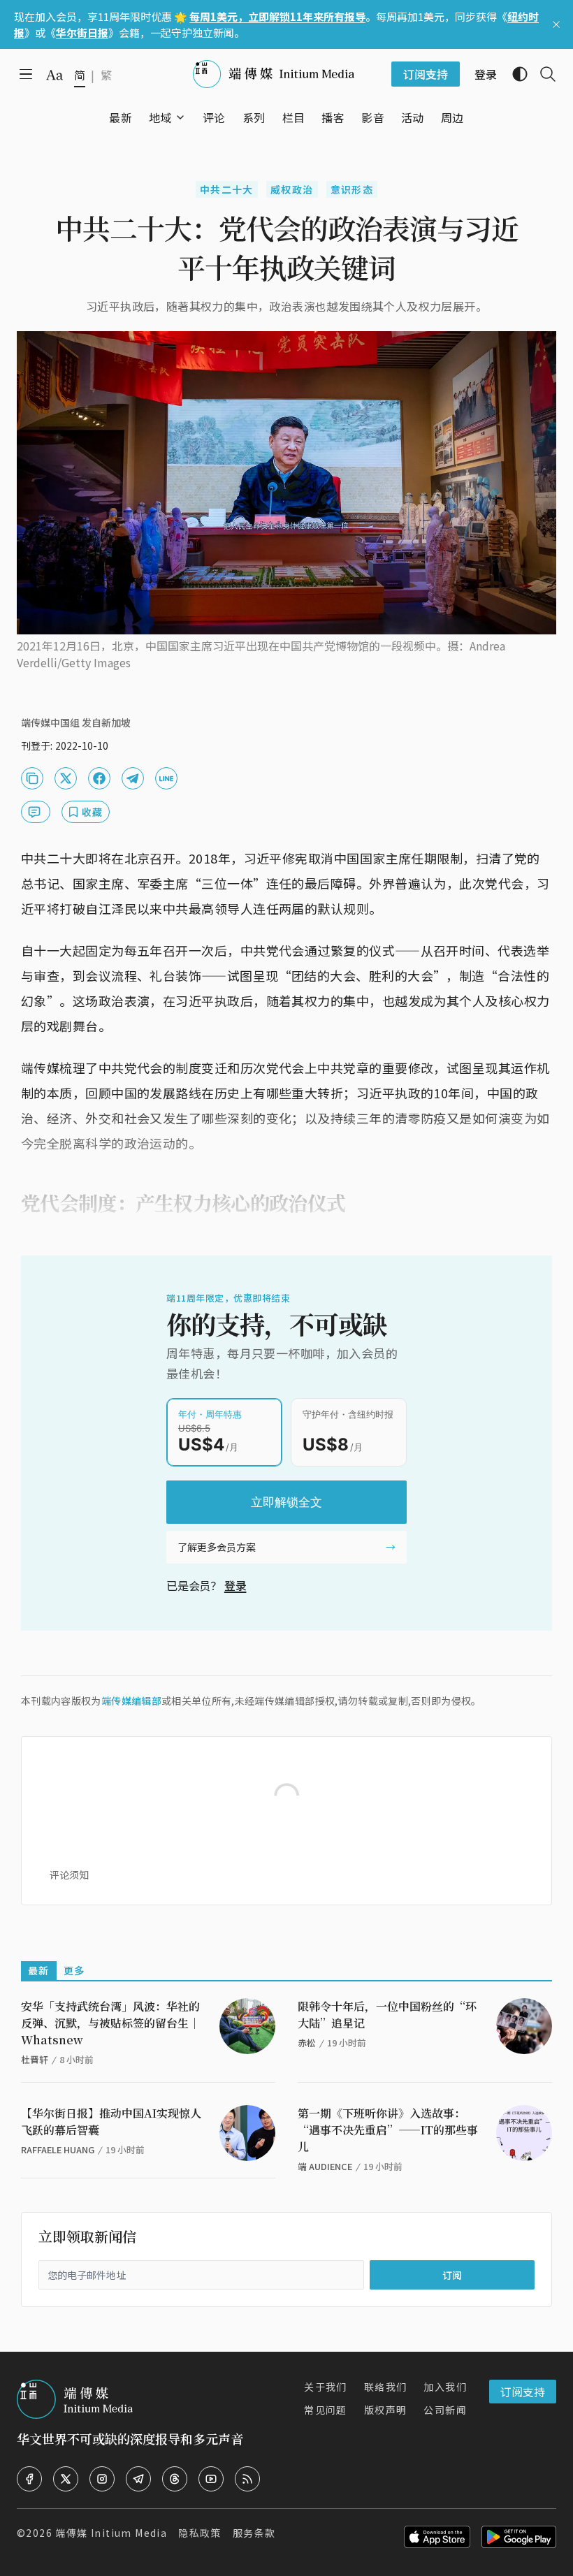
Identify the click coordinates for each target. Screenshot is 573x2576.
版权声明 (386, 2410)
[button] (160, 117)
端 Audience (325, 2166)
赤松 (307, 2043)
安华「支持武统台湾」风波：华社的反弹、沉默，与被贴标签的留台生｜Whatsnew (110, 2023)
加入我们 (445, 2387)
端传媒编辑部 (131, 1701)
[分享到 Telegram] (133, 778)
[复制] (32, 778)
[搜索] (542, 74)
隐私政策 (200, 2533)
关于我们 (326, 2387)
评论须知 (69, 1875)
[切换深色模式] (514, 74)
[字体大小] (55, 75)
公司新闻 (445, 2410)
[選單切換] (180, 117)
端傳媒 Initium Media (111, 2533)
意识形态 (352, 189)
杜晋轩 (35, 2059)
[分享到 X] (66, 778)
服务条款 (254, 2533)
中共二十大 (227, 189)
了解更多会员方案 (217, 1547)
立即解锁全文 (286, 1502)
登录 (235, 1585)
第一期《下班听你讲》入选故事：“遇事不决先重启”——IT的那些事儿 (388, 2130)
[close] (556, 24)
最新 (39, 1970)
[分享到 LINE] (166, 778)
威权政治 (292, 189)
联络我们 (386, 2387)
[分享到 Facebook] (99, 778)
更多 (74, 1970)
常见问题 (326, 2410)
